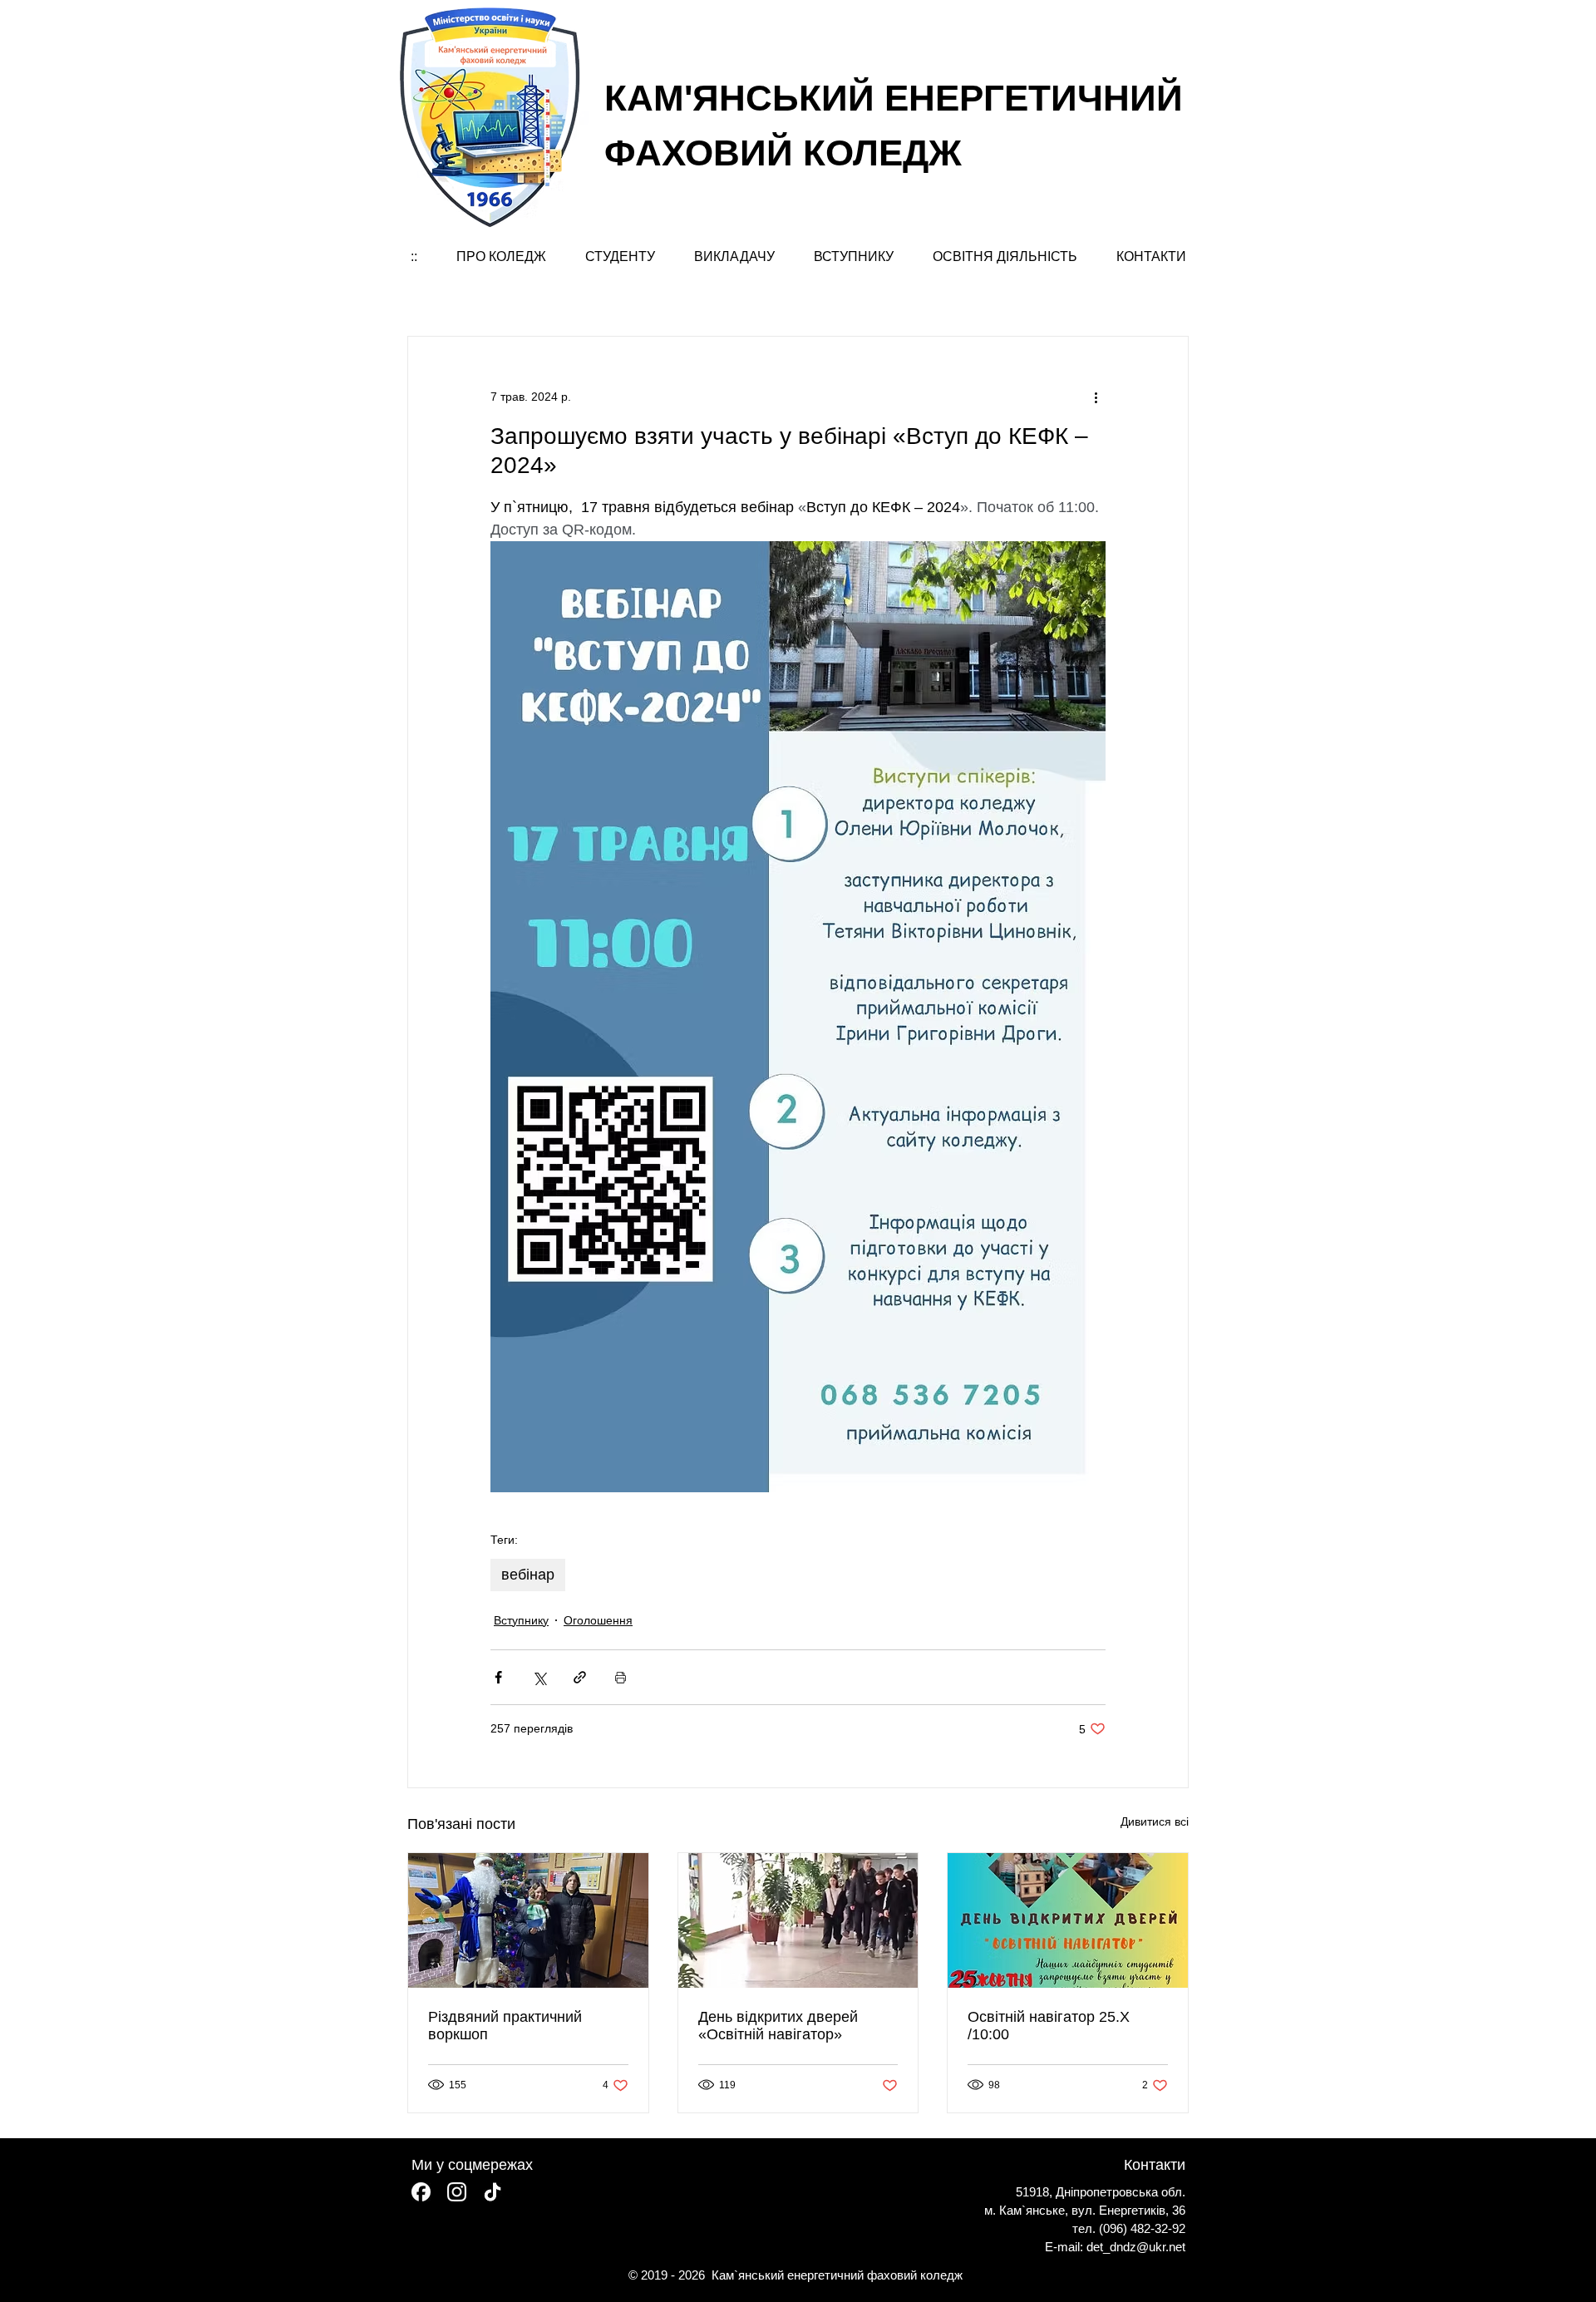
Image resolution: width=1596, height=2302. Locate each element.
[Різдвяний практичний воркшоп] (528, 1920)
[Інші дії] (1096, 397)
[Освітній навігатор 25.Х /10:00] (1068, 1920)
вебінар (528, 1575)
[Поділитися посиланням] (580, 1677)
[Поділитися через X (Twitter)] (539, 1677)
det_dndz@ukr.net (1136, 2247)
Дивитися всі (1155, 1821)
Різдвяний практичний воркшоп (505, 2026)
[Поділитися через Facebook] (498, 1677)
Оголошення (598, 1620)
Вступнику (521, 1620)
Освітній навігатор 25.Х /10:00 (1049, 2026)
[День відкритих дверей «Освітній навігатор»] (798, 1920)
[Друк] (621, 1677)
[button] (501, 256)
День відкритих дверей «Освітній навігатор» (778, 2026)
